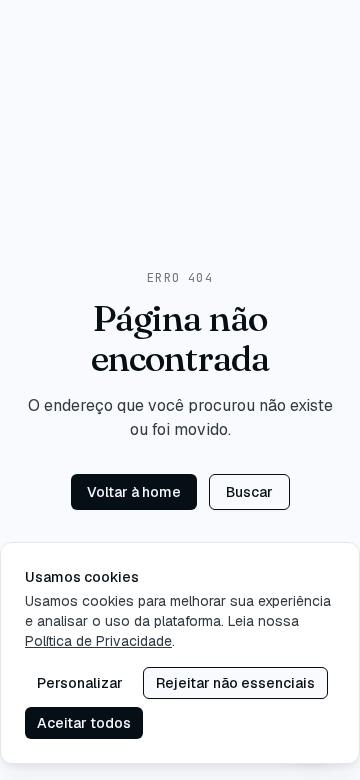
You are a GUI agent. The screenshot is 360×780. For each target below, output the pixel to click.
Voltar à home (134, 492)
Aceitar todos (84, 723)
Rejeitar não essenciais (235, 683)
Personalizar (80, 683)
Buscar (249, 492)
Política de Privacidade (98, 641)
